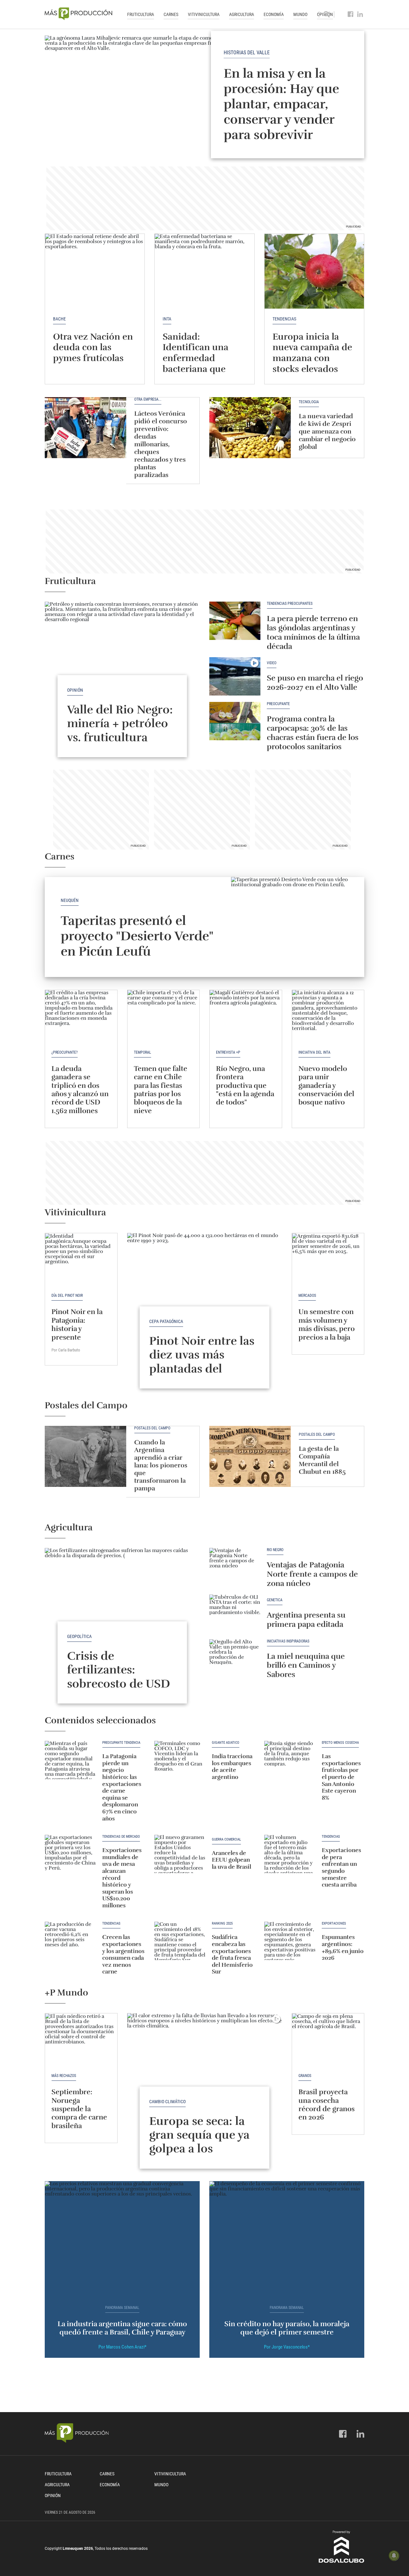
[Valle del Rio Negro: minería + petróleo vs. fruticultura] (122, 660)
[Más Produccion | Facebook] (351, 14)
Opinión (75, 690)
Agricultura (242, 14)
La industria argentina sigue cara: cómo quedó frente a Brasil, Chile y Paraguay (122, 2328)
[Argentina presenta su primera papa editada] (235, 1614)
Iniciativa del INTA (314, 1052)
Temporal (143, 1052)
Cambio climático (167, 2102)
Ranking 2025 (222, 1924)
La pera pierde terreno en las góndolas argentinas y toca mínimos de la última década (313, 632)
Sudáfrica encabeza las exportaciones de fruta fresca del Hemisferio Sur (232, 1954)
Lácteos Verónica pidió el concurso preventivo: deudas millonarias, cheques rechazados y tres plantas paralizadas (161, 444)
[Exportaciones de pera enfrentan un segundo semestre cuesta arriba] (290, 1854)
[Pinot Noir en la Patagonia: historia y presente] (81, 1260)
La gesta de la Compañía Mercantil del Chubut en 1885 (322, 1460)
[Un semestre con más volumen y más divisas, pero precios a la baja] (328, 1260)
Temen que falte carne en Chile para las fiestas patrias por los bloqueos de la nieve (161, 1090)
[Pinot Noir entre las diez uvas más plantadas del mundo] (205, 1291)
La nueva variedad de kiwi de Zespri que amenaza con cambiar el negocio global (327, 431)
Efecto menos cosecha (340, 1743)
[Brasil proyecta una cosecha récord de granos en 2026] (328, 2040)
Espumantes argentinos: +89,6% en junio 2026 (343, 1947)
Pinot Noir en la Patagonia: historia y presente (77, 1324)
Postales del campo (152, 1428)
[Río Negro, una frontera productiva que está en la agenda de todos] (246, 1017)
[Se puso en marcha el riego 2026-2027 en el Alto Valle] (235, 676)
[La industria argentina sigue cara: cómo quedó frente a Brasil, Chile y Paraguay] (122, 2239)
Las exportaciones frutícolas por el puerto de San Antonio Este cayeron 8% (341, 1777)
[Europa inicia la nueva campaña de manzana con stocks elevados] (314, 271)
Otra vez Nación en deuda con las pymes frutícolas (93, 347)
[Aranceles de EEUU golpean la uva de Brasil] (180, 1854)
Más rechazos (64, 2076)
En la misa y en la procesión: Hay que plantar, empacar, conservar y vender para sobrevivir (281, 104)
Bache (59, 319)
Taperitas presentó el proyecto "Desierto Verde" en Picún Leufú (137, 936)
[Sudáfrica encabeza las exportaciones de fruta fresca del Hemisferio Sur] (180, 1941)
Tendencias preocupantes (290, 604)
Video (272, 663)
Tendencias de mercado (121, 1837)
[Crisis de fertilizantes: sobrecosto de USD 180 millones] (122, 1606)
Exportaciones (334, 1924)
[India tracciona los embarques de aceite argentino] (180, 1760)
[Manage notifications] (394, 2556)
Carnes (171, 14)
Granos (305, 2076)
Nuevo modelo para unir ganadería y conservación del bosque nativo (326, 1085)
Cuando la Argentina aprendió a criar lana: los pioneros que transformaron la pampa (161, 1465)
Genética (275, 1600)
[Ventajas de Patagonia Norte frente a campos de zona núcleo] (235, 1567)
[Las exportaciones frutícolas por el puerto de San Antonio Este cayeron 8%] (290, 1760)
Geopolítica (79, 1636)
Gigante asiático (226, 1743)
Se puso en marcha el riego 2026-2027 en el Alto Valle (315, 683)
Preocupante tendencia (121, 1743)
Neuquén (70, 900)
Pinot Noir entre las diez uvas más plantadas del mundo (202, 1362)
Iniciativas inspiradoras (288, 1641)
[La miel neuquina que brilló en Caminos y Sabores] (235, 1658)
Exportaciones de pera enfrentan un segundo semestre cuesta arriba (341, 1867)
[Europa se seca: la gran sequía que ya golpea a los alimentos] (205, 2071)
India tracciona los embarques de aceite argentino (232, 1767)
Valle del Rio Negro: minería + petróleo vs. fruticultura (120, 723)
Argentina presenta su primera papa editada (306, 1620)
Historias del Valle (247, 53)
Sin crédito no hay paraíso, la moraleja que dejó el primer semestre (287, 2328)
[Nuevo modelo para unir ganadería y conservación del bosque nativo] (328, 1017)
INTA (167, 319)
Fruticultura (141, 14)
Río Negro (275, 1550)
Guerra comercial (226, 1840)
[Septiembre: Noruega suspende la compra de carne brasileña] (81, 2040)
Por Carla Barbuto (66, 1350)
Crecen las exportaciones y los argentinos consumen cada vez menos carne (123, 1954)
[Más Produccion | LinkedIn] (360, 14)
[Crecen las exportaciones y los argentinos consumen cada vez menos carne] (70, 1941)
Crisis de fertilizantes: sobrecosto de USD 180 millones (119, 1677)
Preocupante (278, 704)
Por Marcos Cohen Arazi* (122, 2347)
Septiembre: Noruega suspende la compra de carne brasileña (79, 2109)
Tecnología (309, 402)
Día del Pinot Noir (67, 1296)
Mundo (300, 14)
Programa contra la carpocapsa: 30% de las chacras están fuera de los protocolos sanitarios (313, 733)
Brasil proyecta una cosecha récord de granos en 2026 (327, 2104)
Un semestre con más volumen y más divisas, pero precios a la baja (327, 1324)
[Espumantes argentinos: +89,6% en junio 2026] (290, 1941)
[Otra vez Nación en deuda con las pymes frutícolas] (95, 271)
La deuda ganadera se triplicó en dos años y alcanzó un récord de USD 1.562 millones (80, 1090)
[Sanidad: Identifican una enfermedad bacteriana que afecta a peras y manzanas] (204, 271)
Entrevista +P (228, 1052)
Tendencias (284, 319)
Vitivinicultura (204, 14)
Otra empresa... (148, 400)
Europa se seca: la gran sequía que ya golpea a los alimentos (199, 2142)
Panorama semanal (122, 2308)
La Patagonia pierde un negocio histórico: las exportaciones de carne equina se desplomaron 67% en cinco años (122, 1787)
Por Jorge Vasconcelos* (287, 2347)
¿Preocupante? (65, 1052)
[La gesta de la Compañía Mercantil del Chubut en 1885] (250, 1456)
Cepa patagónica (166, 1321)
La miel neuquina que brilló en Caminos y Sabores (307, 1665)
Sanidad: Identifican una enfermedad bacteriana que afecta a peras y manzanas (196, 364)
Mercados (307, 1296)
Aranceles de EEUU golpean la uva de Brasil (232, 1860)
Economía (274, 14)
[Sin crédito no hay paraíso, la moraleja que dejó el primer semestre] (287, 2239)
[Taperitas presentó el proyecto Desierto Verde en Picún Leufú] (298, 927)
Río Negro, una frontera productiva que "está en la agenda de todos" (245, 1085)
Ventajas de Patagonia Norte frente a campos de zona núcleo (312, 1574)
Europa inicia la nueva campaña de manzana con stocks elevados (312, 353)
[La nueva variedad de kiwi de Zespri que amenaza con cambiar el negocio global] (250, 428)
